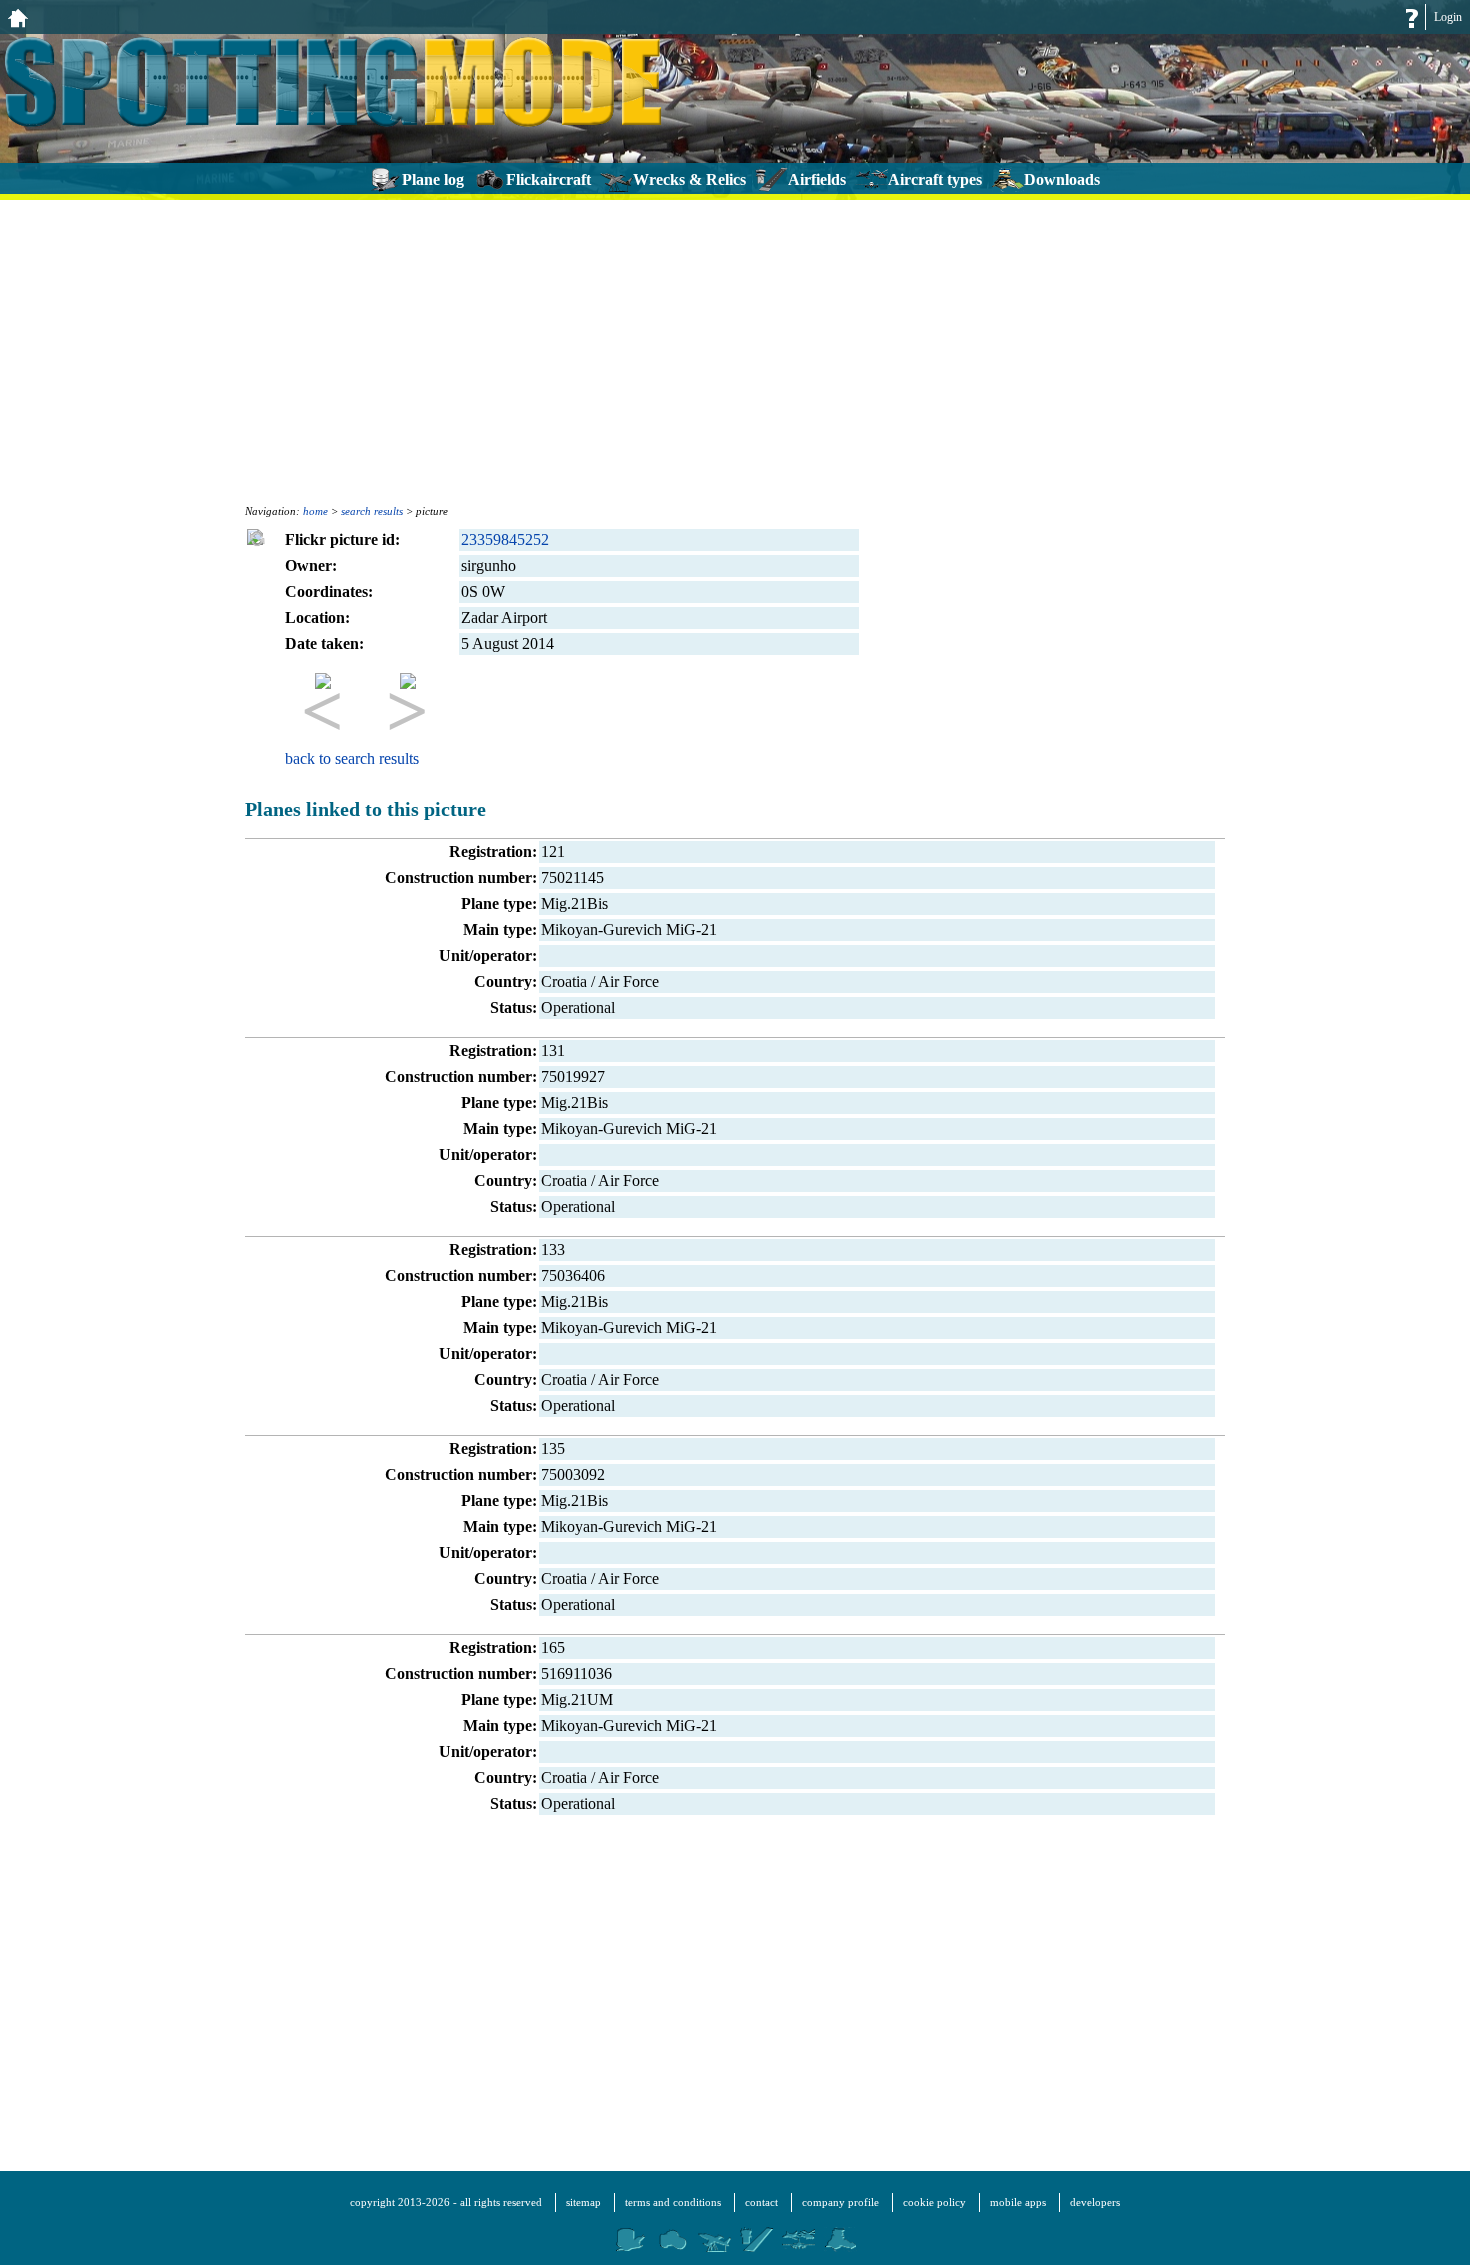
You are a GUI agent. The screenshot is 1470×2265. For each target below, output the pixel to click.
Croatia (564, 981)
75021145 (572, 877)
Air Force (628, 981)
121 (553, 851)
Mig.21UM (577, 1699)
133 (553, 1249)
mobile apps (1018, 2202)
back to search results (352, 758)
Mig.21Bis (574, 903)
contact (761, 2202)
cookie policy (934, 2202)
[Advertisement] (735, 350)
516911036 (576, 1673)
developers (1095, 2202)
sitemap (583, 2202)
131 (553, 1050)
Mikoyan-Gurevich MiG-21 (629, 929)
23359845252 (505, 539)
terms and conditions (673, 2202)
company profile (840, 2202)
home (315, 511)
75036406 (573, 1275)
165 (553, 1647)
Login (1448, 17)
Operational (578, 1007)
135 (553, 1448)
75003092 (573, 1474)
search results (372, 511)
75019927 (573, 1076)
